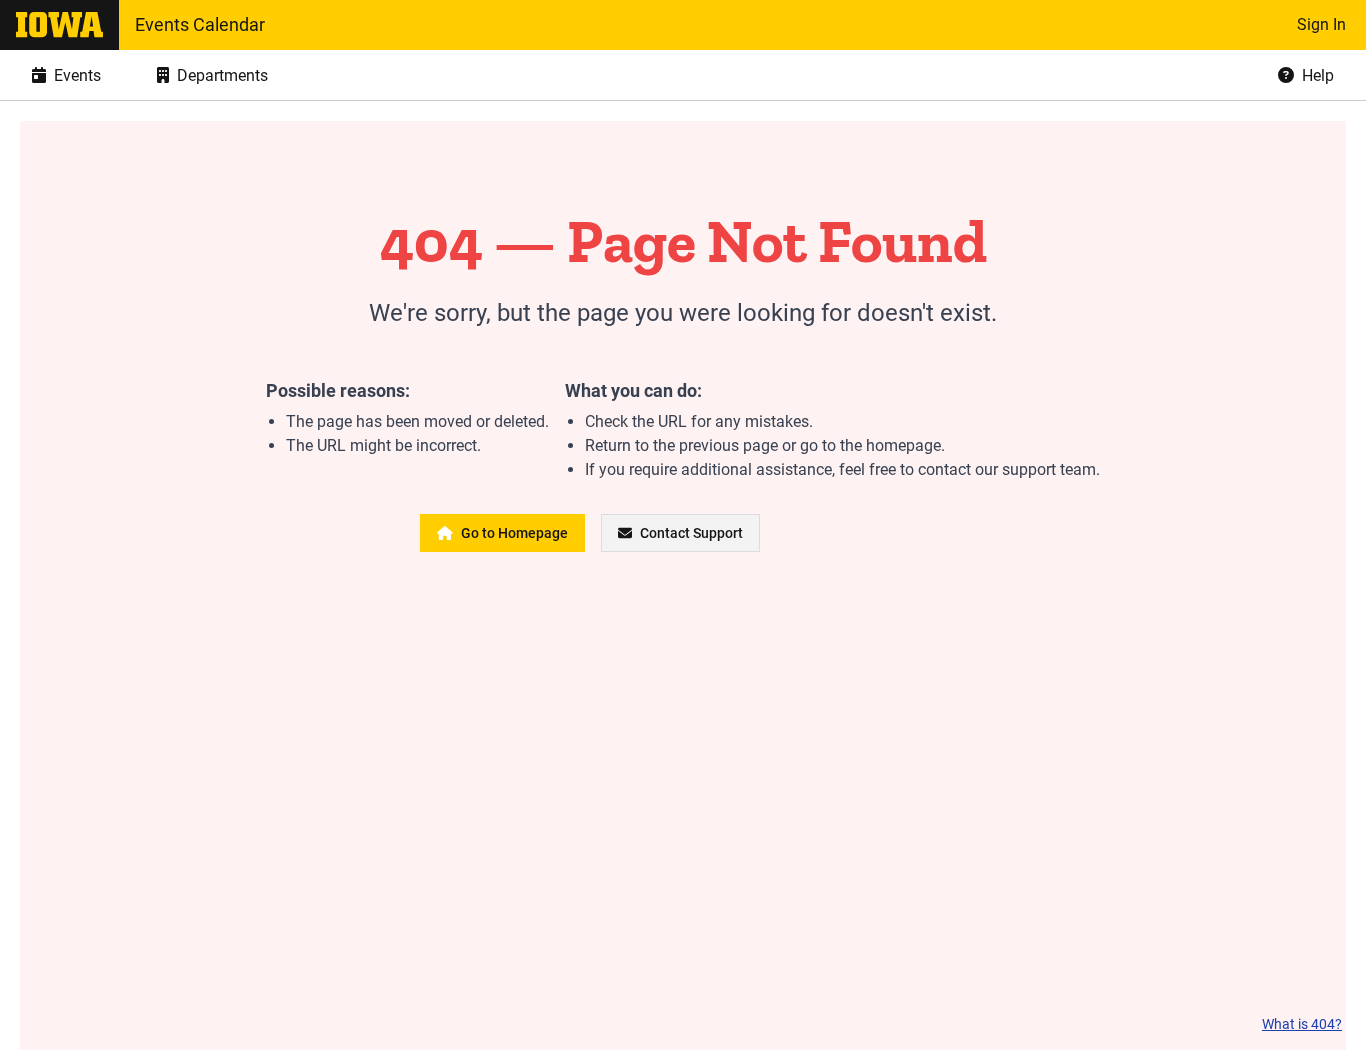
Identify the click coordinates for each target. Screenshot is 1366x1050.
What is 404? (1302, 1024)
